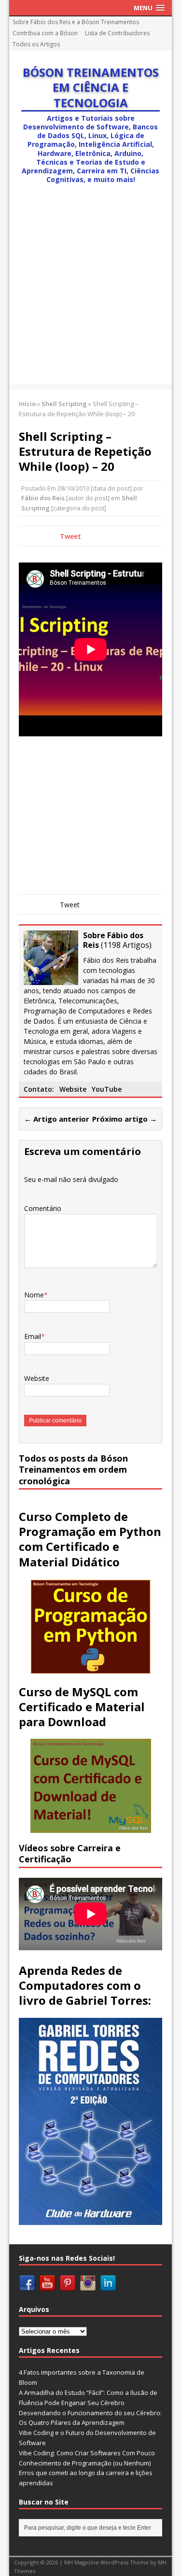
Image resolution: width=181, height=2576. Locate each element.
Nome (34, 1295)
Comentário (43, 1208)
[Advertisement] (90, 294)
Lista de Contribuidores (117, 33)
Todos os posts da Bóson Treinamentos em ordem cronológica (73, 1470)
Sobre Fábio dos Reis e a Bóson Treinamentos (76, 22)
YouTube (107, 1089)
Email (33, 1336)
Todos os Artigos (36, 44)
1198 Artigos (126, 945)
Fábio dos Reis (43, 498)
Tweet (70, 536)
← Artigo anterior (57, 1119)
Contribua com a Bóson (45, 33)
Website (73, 1089)
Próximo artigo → (125, 1119)
